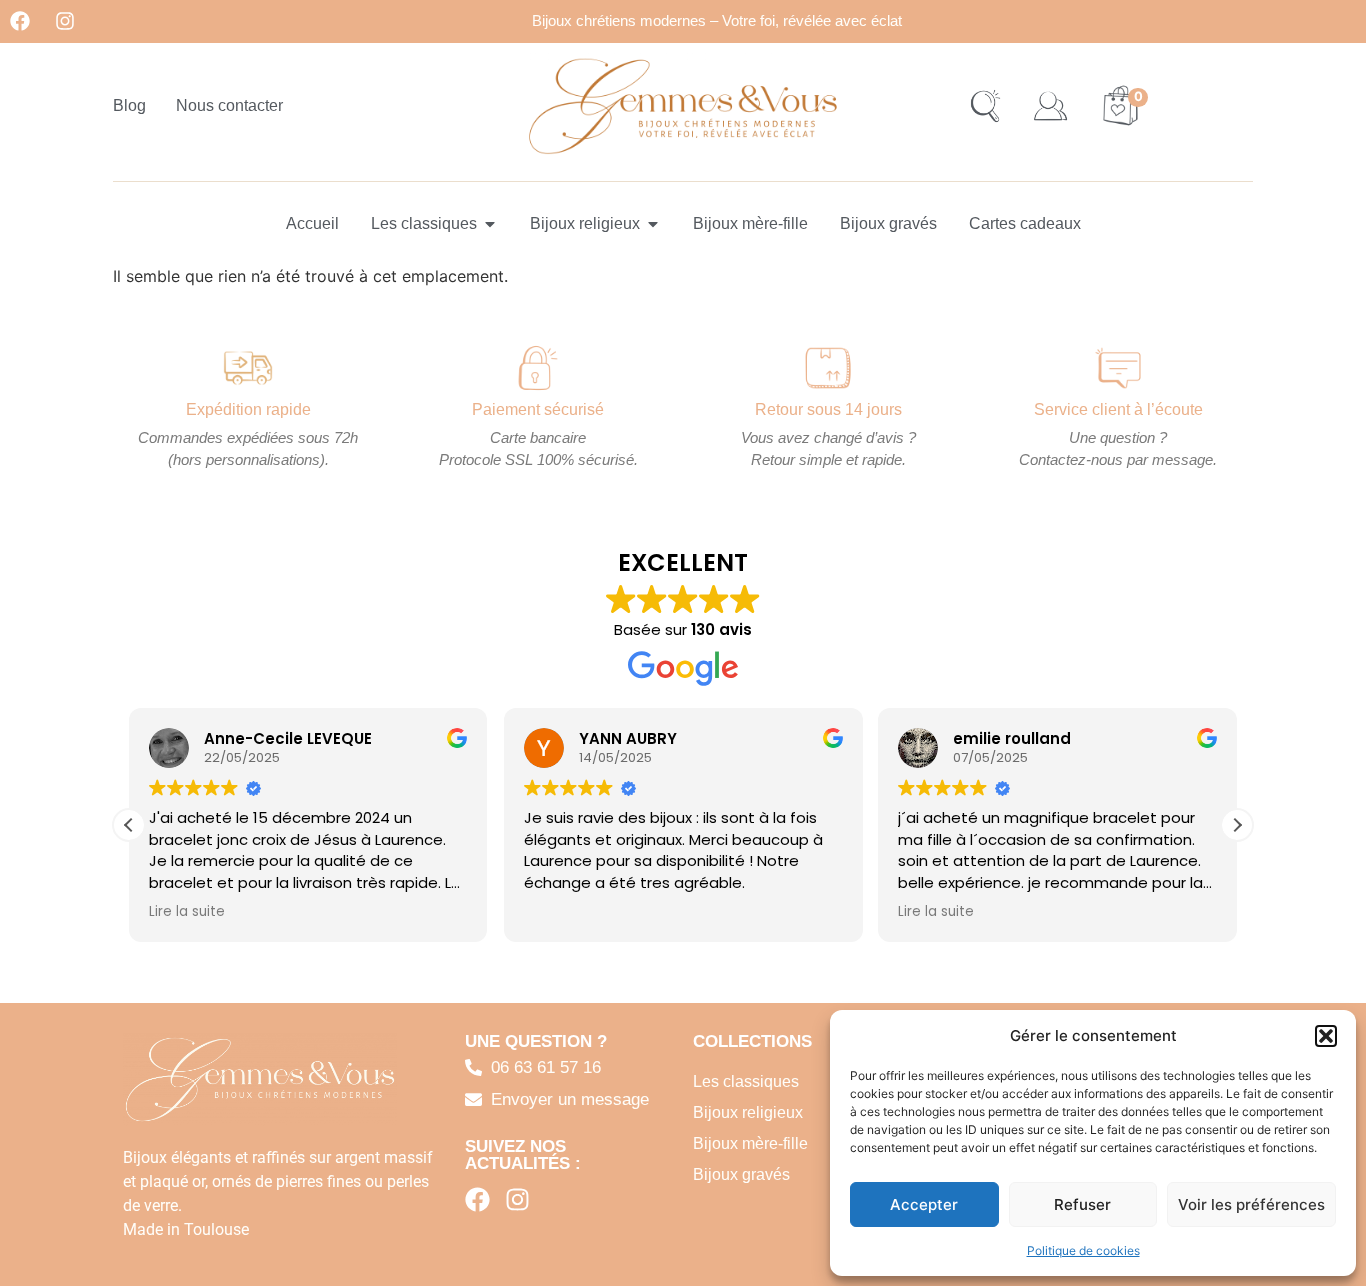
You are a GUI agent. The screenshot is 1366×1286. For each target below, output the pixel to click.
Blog (129, 105)
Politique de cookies (1083, 1250)
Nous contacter (229, 105)
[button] (1326, 1036)
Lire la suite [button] (187, 912)
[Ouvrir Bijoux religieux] (653, 224)
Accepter (924, 1204)
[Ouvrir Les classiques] (490, 224)
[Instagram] (65, 21)
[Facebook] (20, 21)
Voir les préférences (1251, 1204)
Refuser (1082, 1204)
